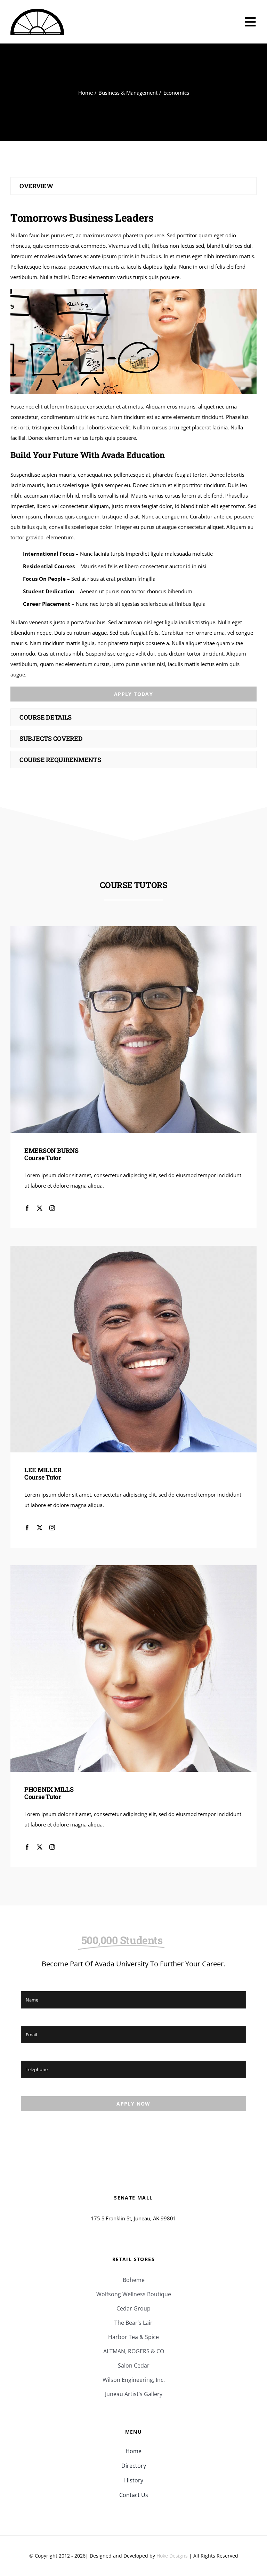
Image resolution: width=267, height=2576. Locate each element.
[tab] (133, 186)
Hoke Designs (172, 2556)
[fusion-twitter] (40, 1208)
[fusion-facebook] (27, 1208)
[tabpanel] (133, 453)
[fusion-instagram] (52, 1208)
